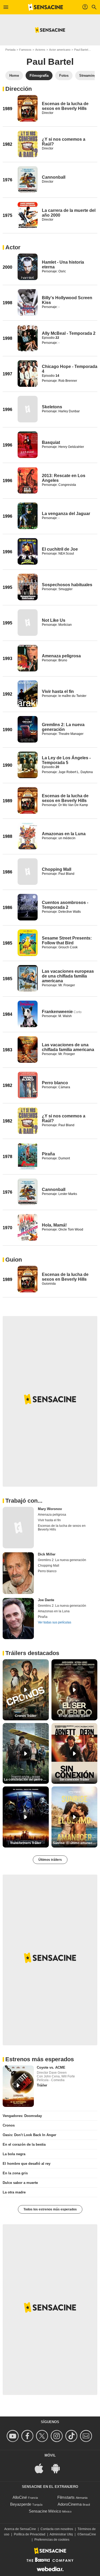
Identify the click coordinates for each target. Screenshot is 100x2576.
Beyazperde (21, 2504)
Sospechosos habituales (67, 585)
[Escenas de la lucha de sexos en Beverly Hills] (28, 108)
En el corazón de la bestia (24, 2144)
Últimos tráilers (50, 1860)
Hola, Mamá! (54, 1225)
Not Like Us (54, 620)
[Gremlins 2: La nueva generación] (28, 729)
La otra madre (14, 2192)
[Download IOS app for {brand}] (42, 2468)
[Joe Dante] (18, 1619)
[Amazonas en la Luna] (28, 836)
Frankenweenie (57, 1012)
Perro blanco (55, 1083)
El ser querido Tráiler (74, 1716)
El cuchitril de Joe (60, 549)
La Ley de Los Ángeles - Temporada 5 (66, 760)
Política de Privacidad (30, 2534)
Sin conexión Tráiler (74, 1780)
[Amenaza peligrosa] (28, 658)
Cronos (9, 2125)
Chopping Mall (57, 869)
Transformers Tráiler (26, 1843)
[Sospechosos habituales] (28, 587)
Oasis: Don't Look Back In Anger (29, 2135)
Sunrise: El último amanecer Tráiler (75, 1843)
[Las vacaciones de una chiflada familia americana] (28, 1049)
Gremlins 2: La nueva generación (63, 727)
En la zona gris (15, 2173)
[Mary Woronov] (18, 1528)
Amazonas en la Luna (64, 834)
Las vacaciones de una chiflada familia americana (68, 1047)
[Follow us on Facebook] (28, 2436)
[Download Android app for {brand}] (58, 2468)
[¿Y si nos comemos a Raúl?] (28, 144)
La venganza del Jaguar (66, 514)
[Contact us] (87, 2436)
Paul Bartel (81, 50)
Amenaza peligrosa (61, 656)
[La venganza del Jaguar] (28, 516)
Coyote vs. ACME (51, 2067)
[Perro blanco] (28, 1085)
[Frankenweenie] (28, 1014)
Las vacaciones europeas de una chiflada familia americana (68, 976)
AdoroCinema (70, 2504)
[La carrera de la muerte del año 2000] (28, 215)
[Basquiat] (28, 445)
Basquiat (51, 442)
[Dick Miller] (18, 1573)
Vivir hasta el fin (58, 691)
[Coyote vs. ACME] (18, 2086)
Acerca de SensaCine (20, 2529)
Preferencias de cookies (52, 2540)
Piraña (48, 1154)
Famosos (25, 50)
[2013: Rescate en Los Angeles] (28, 480)
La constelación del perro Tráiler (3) (26, 1780)
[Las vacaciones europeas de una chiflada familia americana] (28, 978)
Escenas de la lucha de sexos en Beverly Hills (65, 106)
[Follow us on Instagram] (57, 2436)
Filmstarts (66, 2497)
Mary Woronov (50, 1509)
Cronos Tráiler (26, 1716)
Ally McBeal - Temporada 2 (69, 333)
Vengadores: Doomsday (22, 2116)
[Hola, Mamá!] (28, 1227)
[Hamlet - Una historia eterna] (28, 267)
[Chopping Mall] (28, 872)
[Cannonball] (28, 179)
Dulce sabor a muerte (20, 2183)
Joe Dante (46, 1600)
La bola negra (14, 2154)
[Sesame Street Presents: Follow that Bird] (28, 943)
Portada (10, 50)
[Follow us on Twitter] (43, 2436)
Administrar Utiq (61, 2534)
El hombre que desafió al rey (27, 2164)
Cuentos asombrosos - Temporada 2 (65, 905)
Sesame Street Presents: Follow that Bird (67, 940)
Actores (40, 50)
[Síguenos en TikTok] (72, 2436)
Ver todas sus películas (55, 1622)
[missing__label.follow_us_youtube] (13, 2436)
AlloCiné (20, 2497)
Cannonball (54, 177)
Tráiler (42, 2085)
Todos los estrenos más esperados (50, 2209)
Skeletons (52, 407)
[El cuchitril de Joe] (28, 551)
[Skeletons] (28, 409)
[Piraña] (28, 1156)
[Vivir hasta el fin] (28, 694)
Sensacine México (45, 2511)
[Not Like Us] (28, 623)
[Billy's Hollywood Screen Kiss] (28, 302)
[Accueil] (46, 7)
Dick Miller (47, 1554)
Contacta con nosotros (57, 2529)
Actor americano (60, 50)
